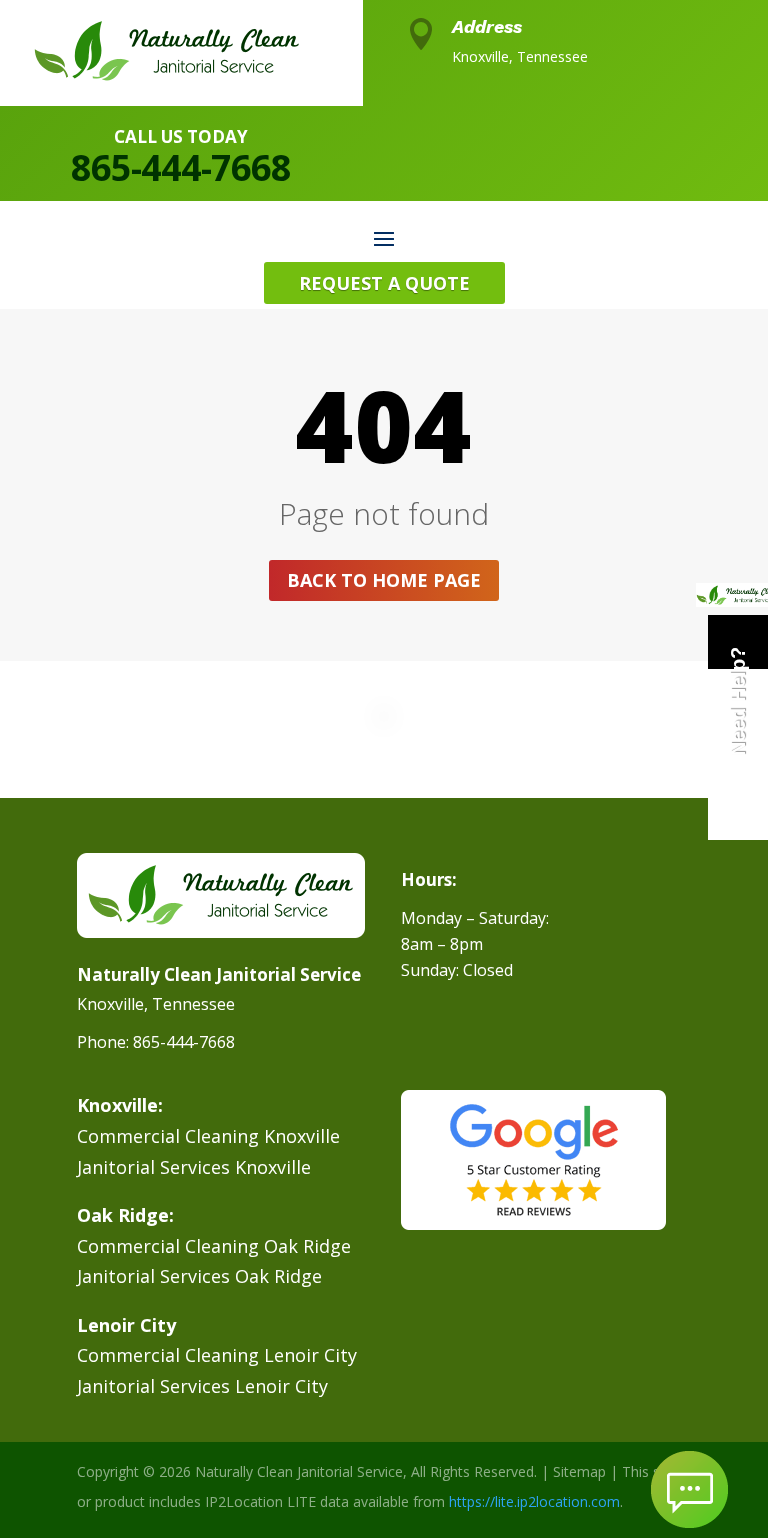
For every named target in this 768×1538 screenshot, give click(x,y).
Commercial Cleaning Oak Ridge (214, 1246)
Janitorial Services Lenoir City (202, 1386)
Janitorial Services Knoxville (194, 1167)
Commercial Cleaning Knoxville (208, 1136)
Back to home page (384, 580)
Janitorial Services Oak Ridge (199, 1276)
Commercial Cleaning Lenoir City (217, 1355)
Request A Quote (384, 283)
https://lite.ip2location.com (534, 1501)
